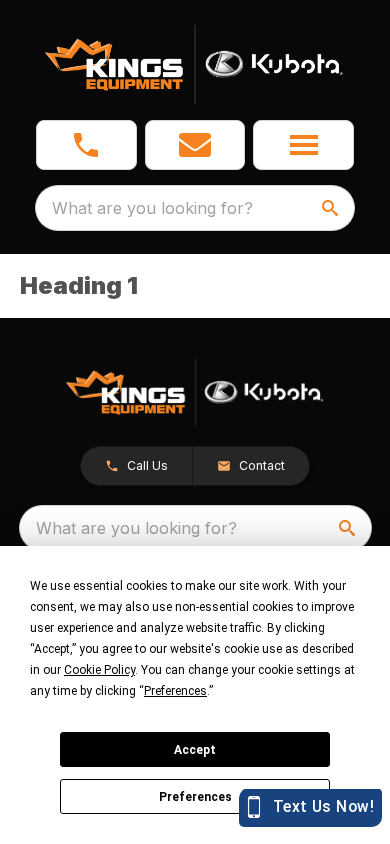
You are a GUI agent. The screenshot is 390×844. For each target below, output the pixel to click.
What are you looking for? (152, 208)
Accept (195, 750)
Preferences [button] (175, 691)
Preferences (195, 797)
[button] (86, 145)
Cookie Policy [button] (99, 670)
